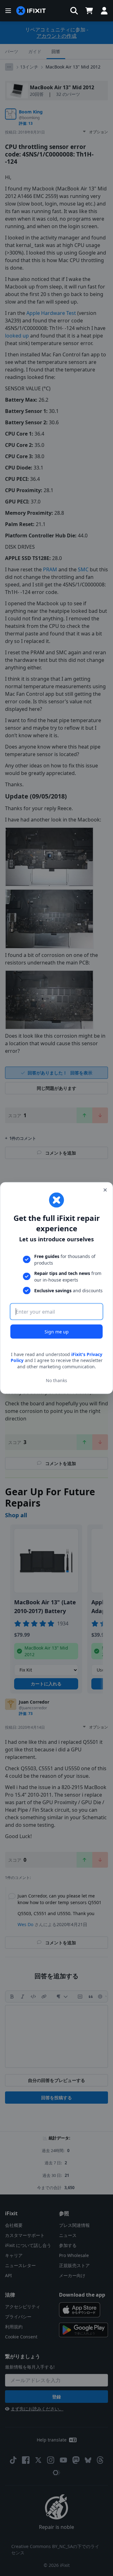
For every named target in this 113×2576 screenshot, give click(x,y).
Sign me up (57, 1331)
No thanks (56, 1380)
